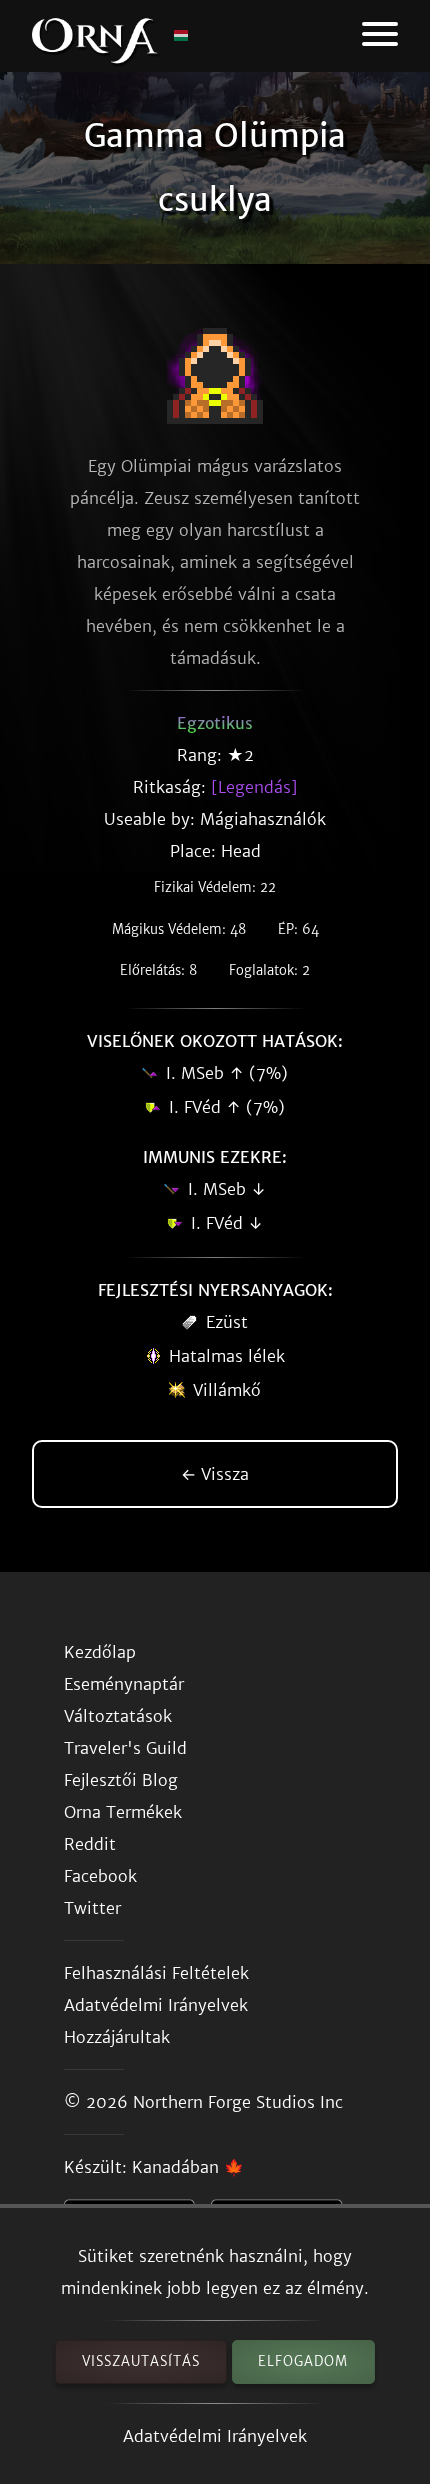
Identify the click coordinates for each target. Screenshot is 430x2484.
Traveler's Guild (125, 1748)
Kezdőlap (100, 1652)
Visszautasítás (141, 2361)
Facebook (100, 1876)
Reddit (90, 1844)
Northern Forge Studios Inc (238, 2102)
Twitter (92, 1908)
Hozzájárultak (117, 2037)
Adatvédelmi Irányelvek (215, 2436)
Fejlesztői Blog (121, 1780)
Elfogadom (303, 2361)
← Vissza (215, 1474)
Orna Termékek (123, 1812)
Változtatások (118, 1716)
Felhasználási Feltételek (156, 1973)
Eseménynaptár (124, 1684)
